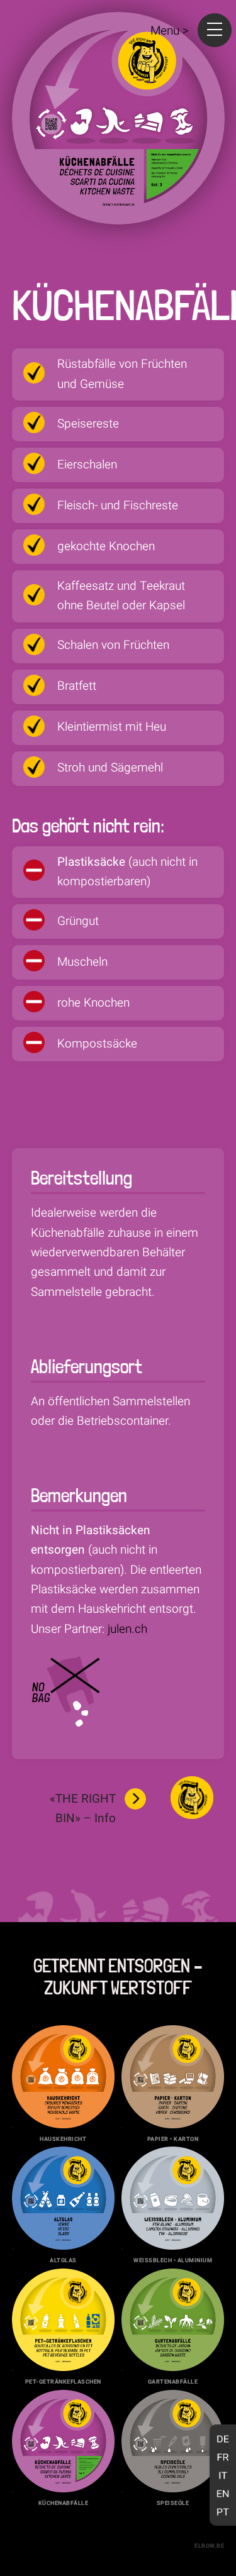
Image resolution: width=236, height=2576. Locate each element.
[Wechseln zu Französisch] (223, 2457)
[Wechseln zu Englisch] (223, 2493)
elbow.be (209, 2546)
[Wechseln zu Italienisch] (223, 2475)
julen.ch (127, 1629)
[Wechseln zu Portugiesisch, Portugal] (223, 2512)
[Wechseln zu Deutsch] (223, 2439)
